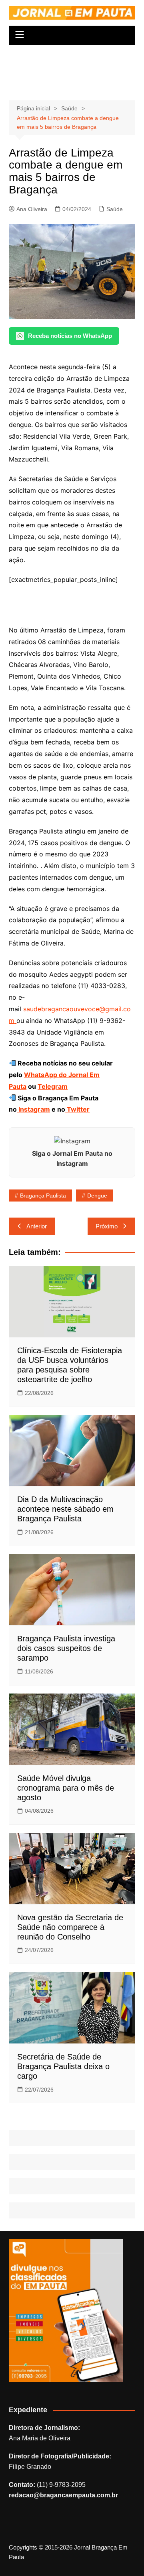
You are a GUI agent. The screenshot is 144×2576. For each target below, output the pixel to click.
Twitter (77, 1109)
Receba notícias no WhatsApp (70, 336)
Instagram (33, 1109)
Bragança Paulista (43, 1195)
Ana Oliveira (32, 209)
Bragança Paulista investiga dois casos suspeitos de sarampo (66, 1648)
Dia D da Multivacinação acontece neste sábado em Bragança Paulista (65, 1509)
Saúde (115, 209)
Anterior (37, 1226)
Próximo (107, 1226)
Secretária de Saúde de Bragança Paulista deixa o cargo (63, 2066)
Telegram (53, 1086)
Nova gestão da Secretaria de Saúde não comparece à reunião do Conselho (70, 1927)
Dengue (97, 1195)
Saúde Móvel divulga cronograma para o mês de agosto (66, 1788)
